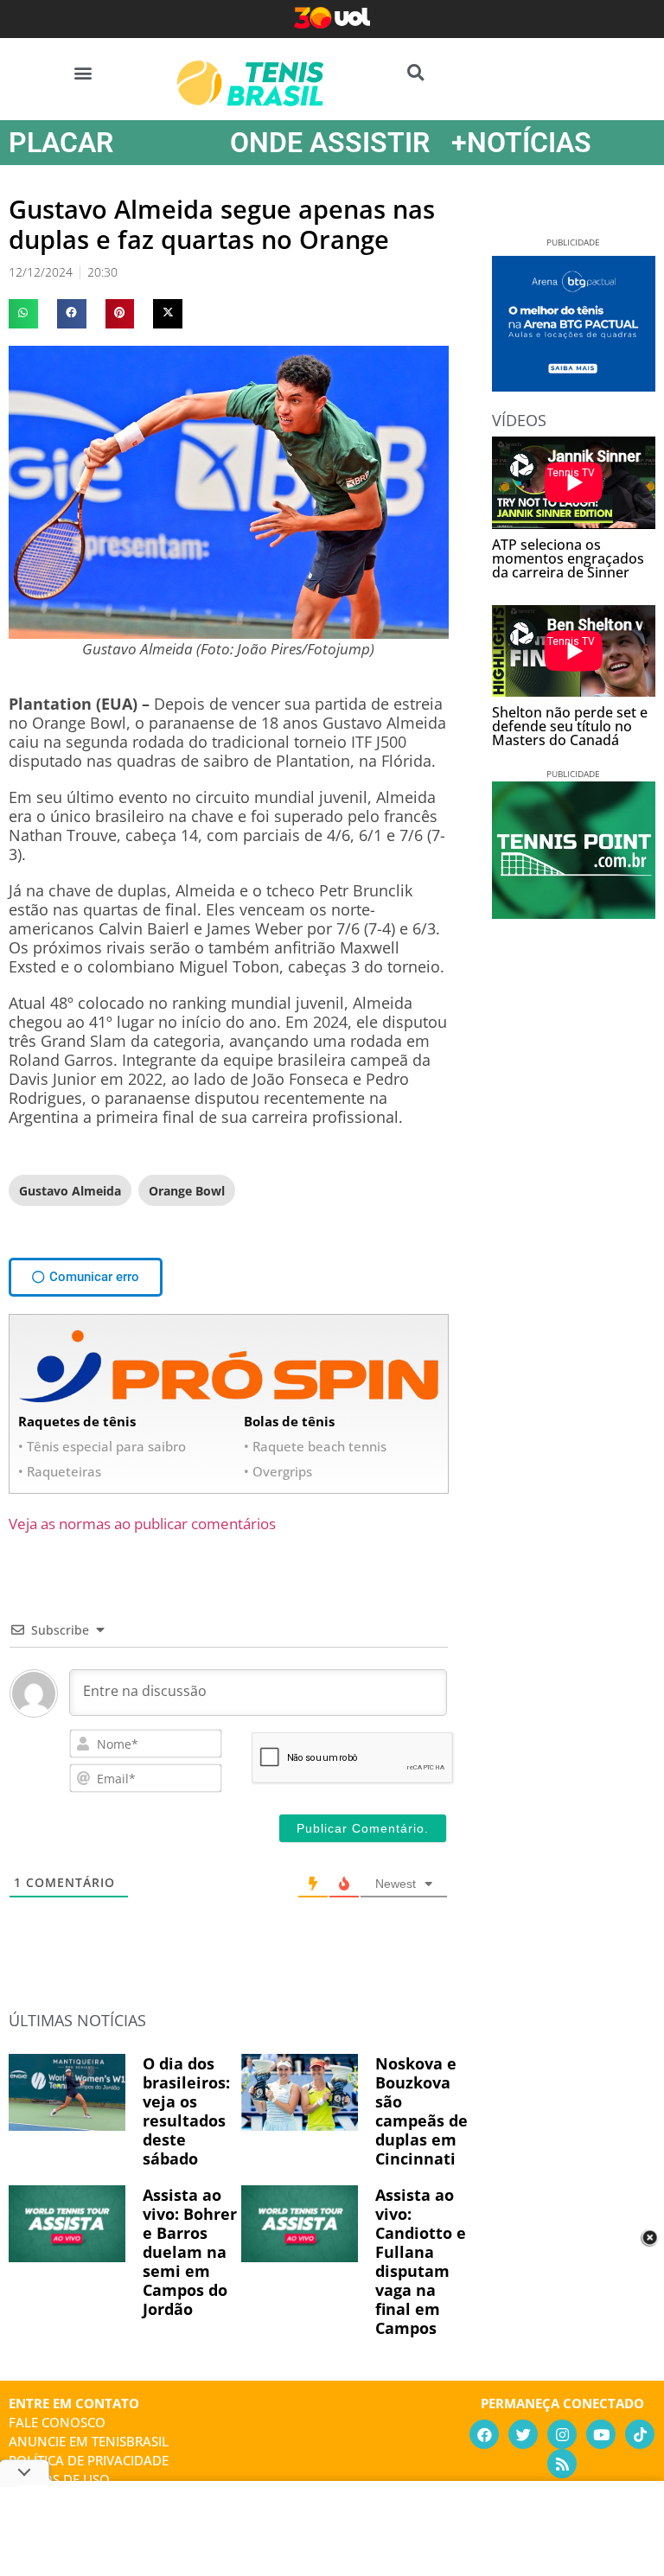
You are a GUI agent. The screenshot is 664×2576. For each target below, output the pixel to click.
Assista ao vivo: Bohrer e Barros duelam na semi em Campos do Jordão (190, 2252)
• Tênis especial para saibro (102, 1446)
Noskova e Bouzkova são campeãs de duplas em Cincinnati (421, 2111)
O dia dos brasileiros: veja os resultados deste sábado (186, 2111)
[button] (83, 72)
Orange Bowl (187, 1191)
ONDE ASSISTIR (330, 143)
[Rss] (562, 2464)
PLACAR (61, 143)
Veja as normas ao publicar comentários (142, 1524)
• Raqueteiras (60, 1471)
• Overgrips (278, 1471)
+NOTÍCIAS (521, 143)
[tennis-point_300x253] (574, 913)
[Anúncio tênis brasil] (574, 386)
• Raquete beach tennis (315, 1446)
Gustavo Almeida (70, 1191)
